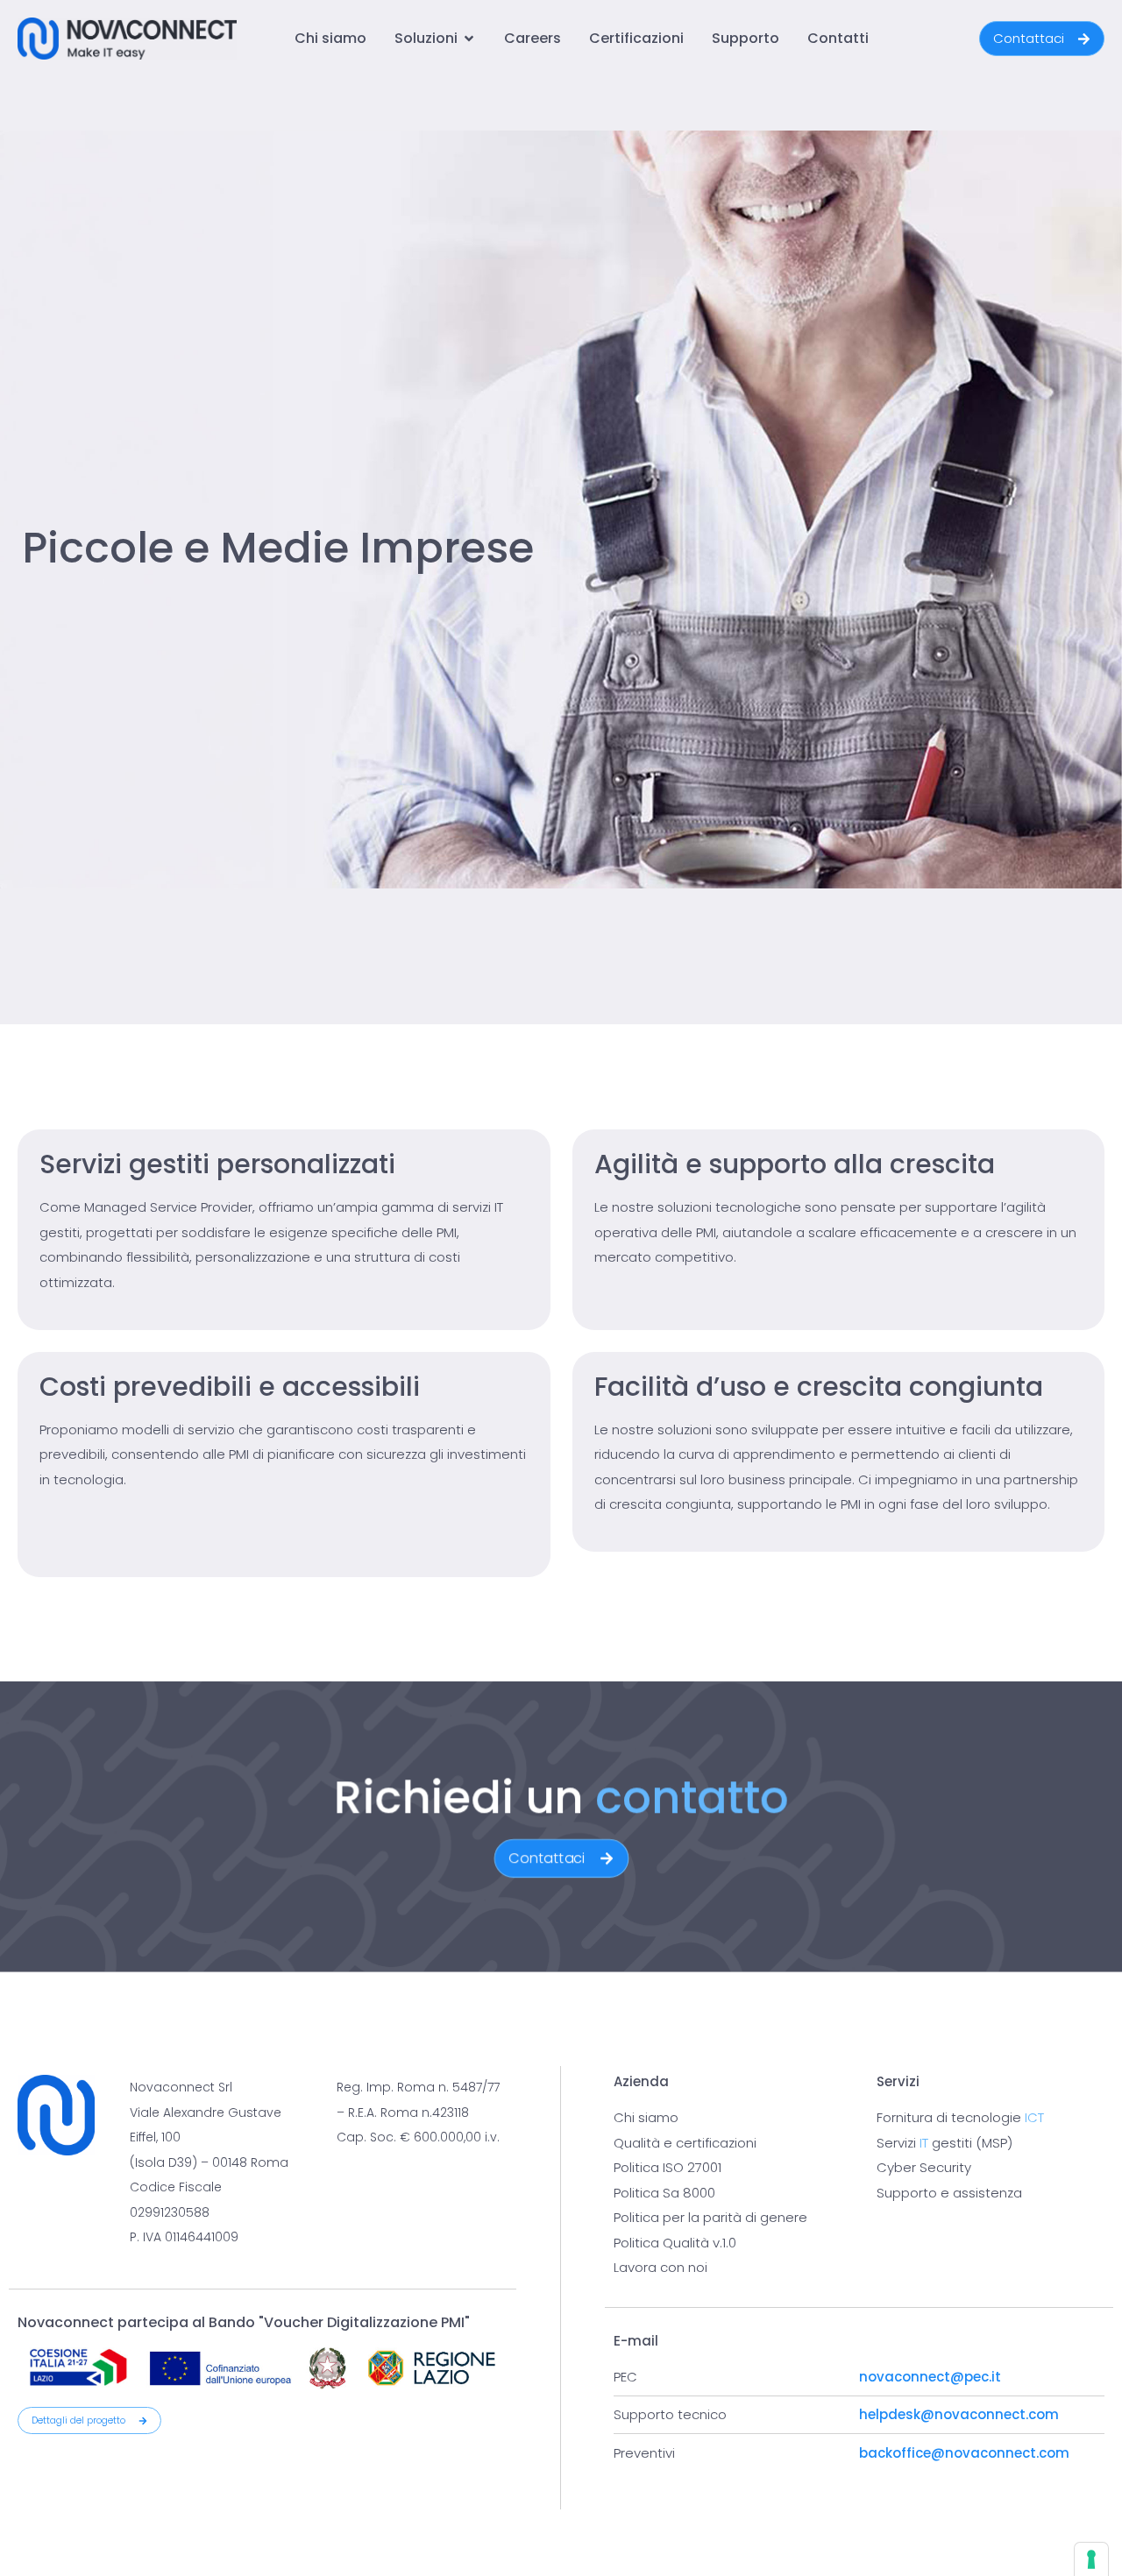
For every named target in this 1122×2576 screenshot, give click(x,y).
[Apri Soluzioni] (469, 39)
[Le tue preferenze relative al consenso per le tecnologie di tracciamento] (1091, 2559)
